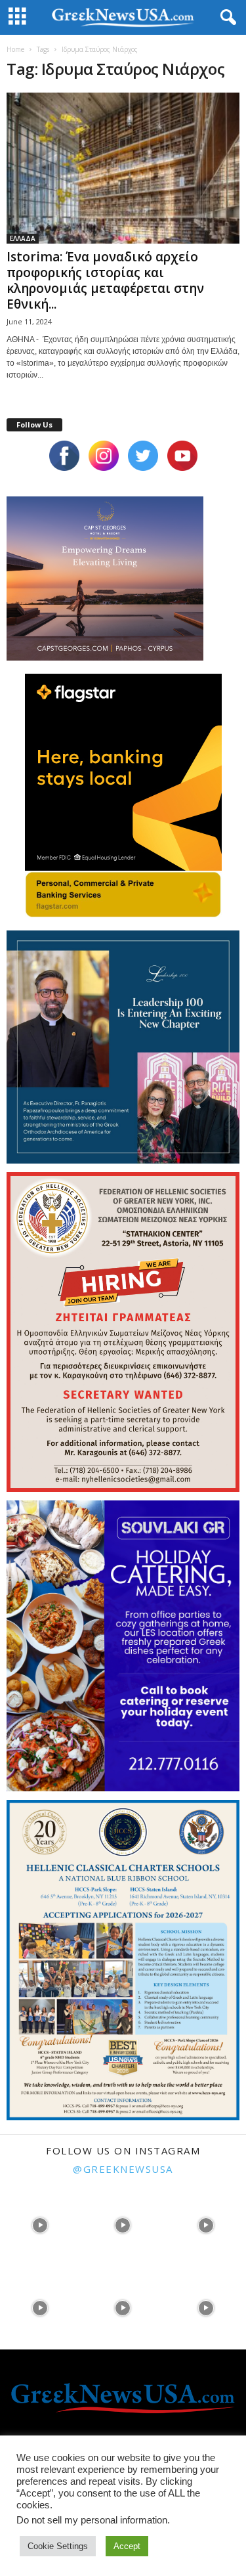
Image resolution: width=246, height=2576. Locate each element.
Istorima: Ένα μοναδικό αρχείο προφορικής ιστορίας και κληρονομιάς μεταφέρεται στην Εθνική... (105, 280)
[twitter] (143, 456)
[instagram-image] (40, 2224)
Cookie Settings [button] (58, 2546)
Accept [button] (127, 2546)
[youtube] (182, 456)
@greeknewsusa (123, 2169)
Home (15, 49)
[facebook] (64, 456)
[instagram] (104, 456)
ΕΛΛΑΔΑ (23, 238)
